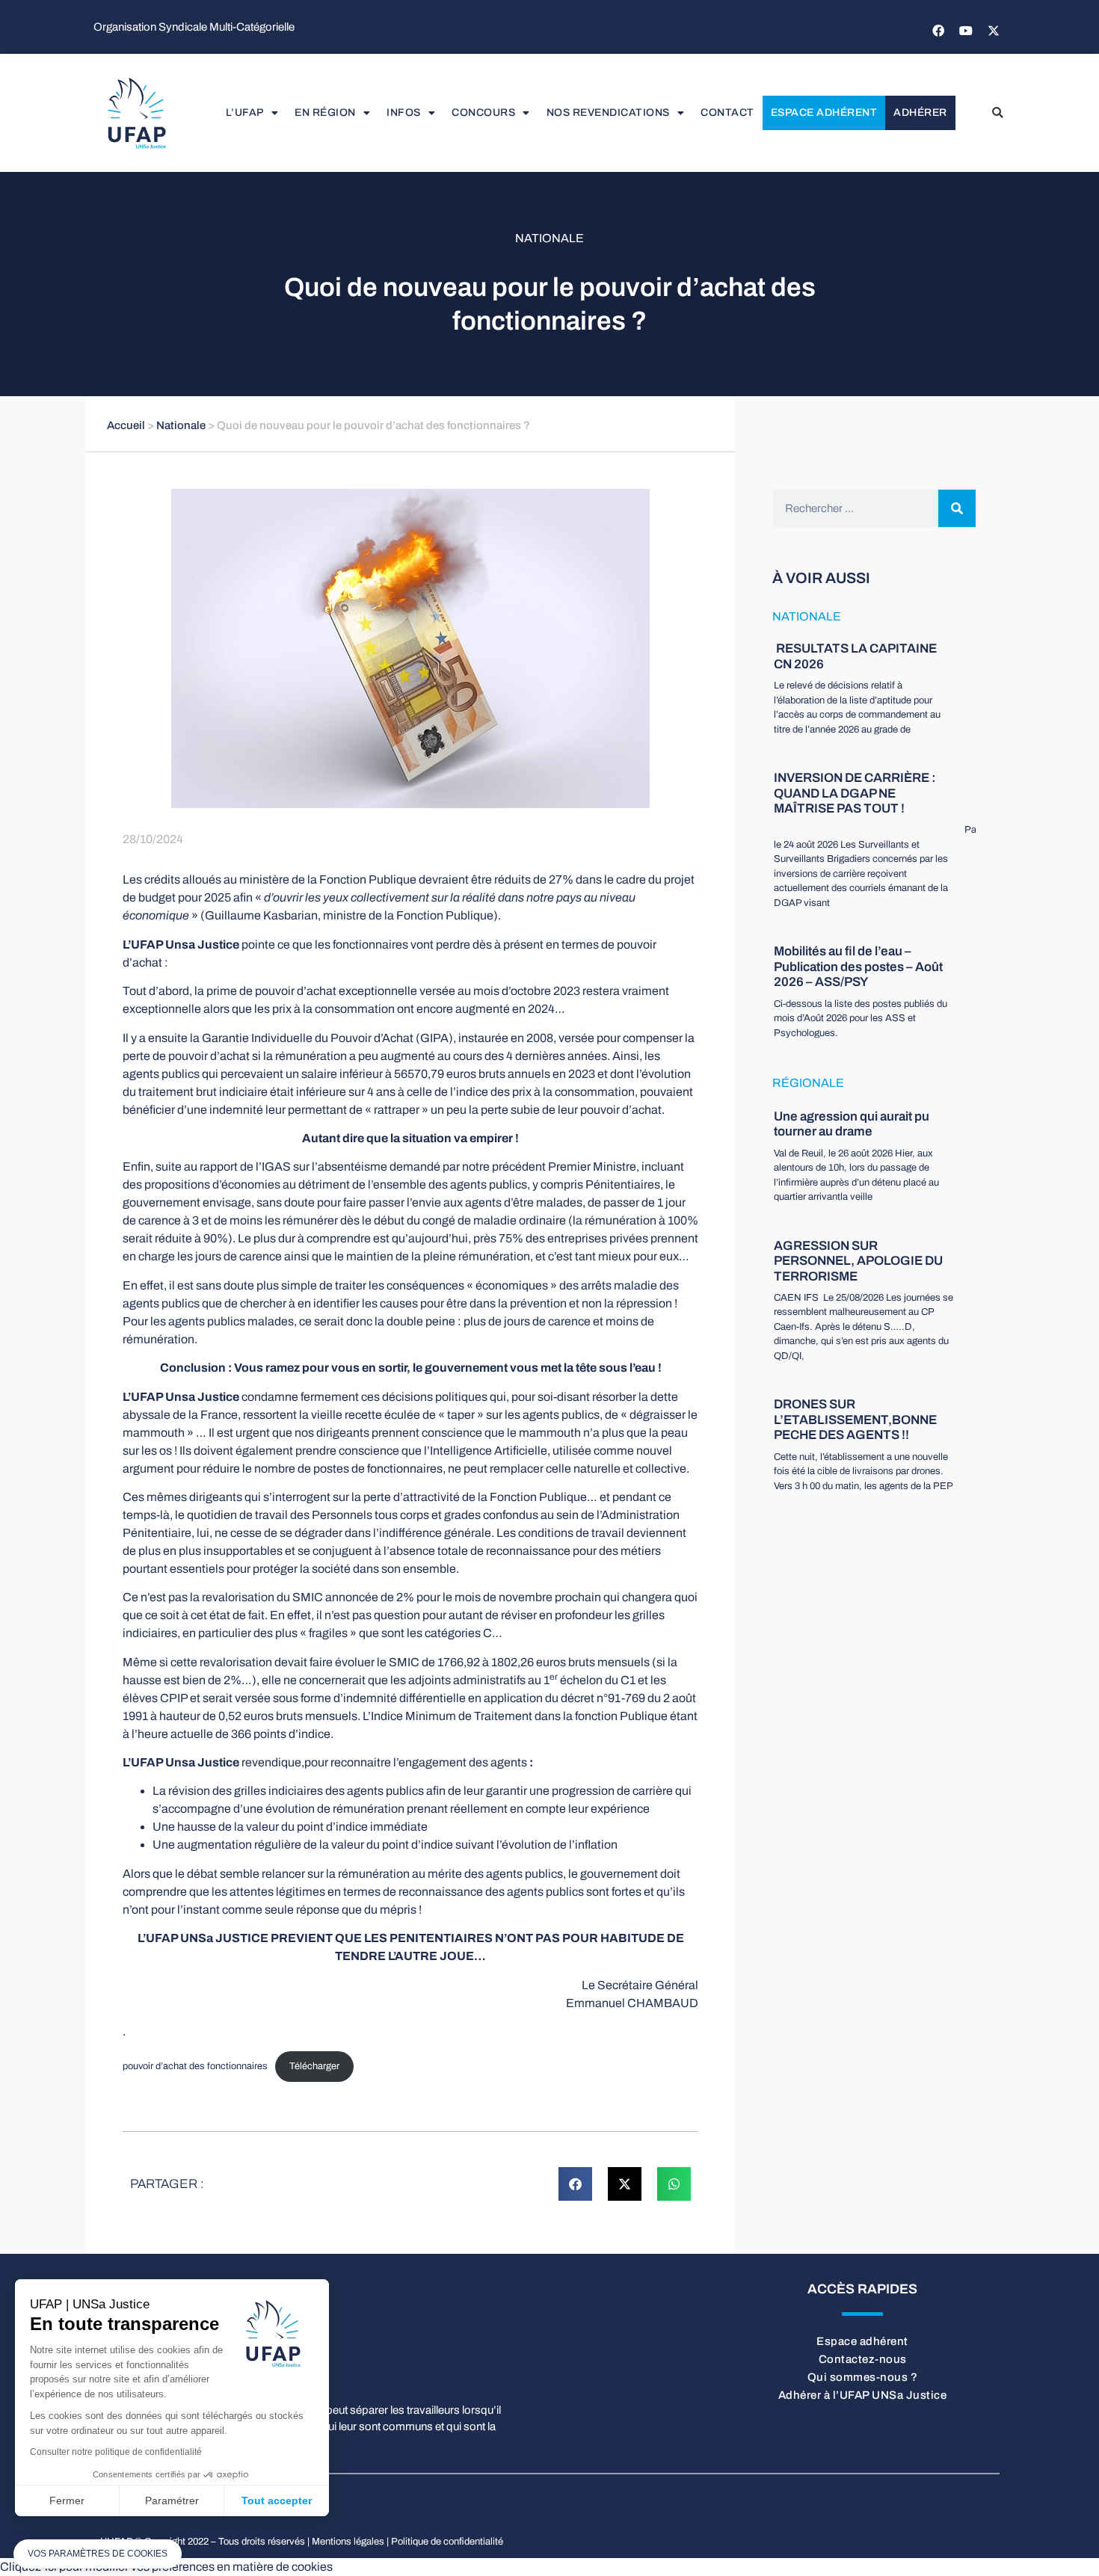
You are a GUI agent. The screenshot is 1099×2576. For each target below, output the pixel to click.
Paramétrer (172, 2500)
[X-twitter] (994, 31)
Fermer (67, 2500)
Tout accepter (277, 2500)
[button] (997, 113)
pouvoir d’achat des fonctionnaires (195, 2066)
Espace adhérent (824, 113)
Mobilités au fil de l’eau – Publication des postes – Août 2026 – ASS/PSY (858, 967)
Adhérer (920, 113)
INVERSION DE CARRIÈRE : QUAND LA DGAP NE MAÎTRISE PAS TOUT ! (855, 793)
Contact (727, 113)
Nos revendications (608, 113)
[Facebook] (938, 31)
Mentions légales (348, 2542)
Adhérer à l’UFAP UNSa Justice (863, 2395)
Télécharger (314, 2066)
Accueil (126, 425)
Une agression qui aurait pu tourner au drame (852, 1124)
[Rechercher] (957, 508)
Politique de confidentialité (447, 2542)
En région (325, 113)
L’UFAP (245, 113)
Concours (483, 113)
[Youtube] (966, 31)
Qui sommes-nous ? (863, 2377)
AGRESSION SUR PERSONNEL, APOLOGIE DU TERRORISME (858, 1261)
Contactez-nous (863, 2359)
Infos (404, 113)
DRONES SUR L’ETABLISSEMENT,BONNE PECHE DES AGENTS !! (855, 1420)
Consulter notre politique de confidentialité (116, 2452)
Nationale (549, 238)
